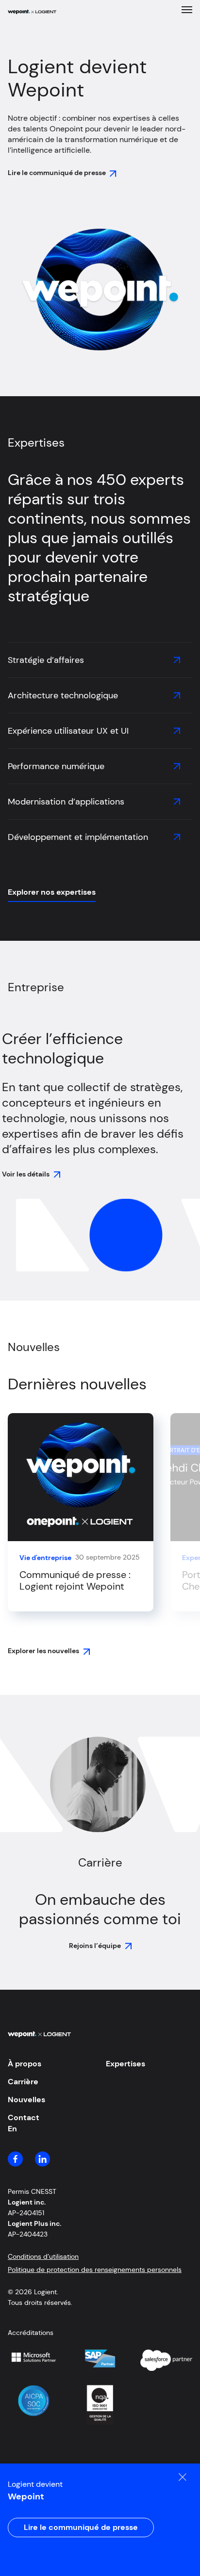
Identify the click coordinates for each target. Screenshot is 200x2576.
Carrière (23, 2082)
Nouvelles (26, 2100)
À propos (25, 2064)
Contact (24, 2117)
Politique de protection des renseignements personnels (95, 2270)
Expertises (125, 2064)
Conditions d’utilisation (43, 2256)
